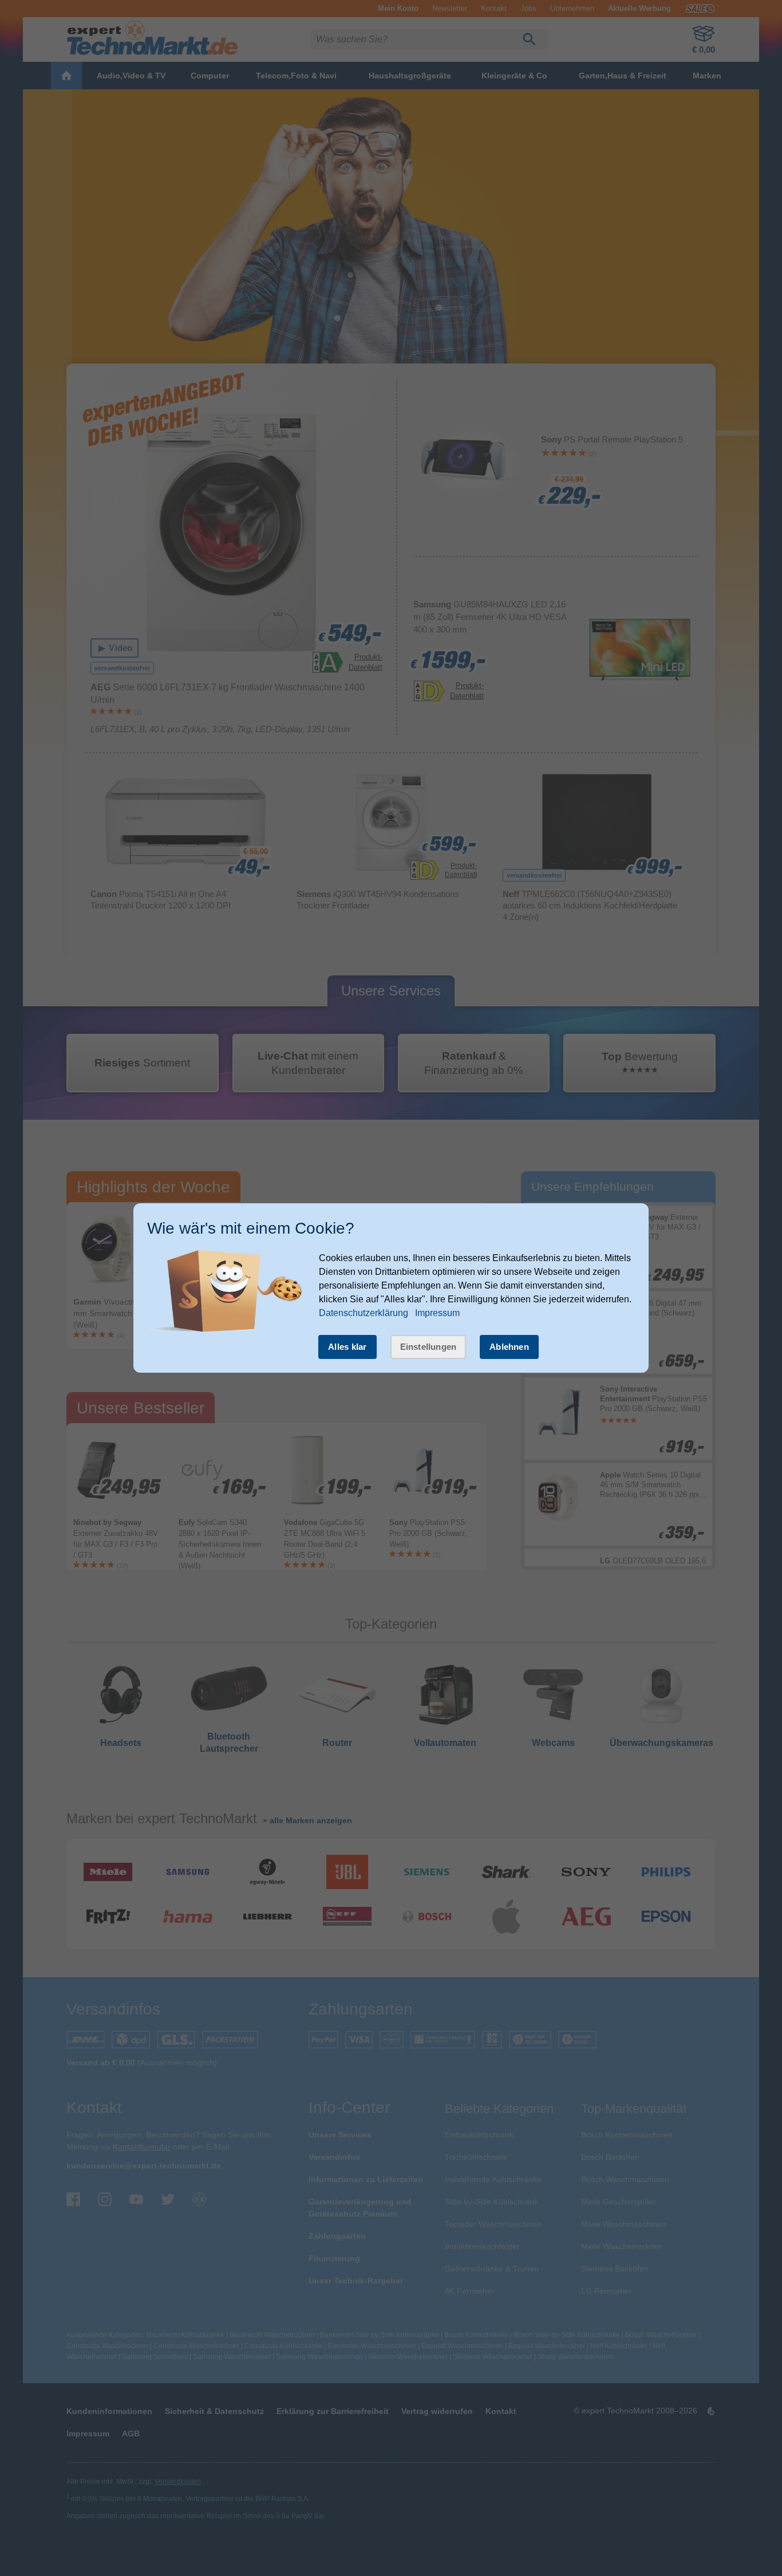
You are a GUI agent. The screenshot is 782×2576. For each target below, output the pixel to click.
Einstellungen (428, 1347)
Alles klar (347, 1347)
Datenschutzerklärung (364, 1313)
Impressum (437, 1313)
